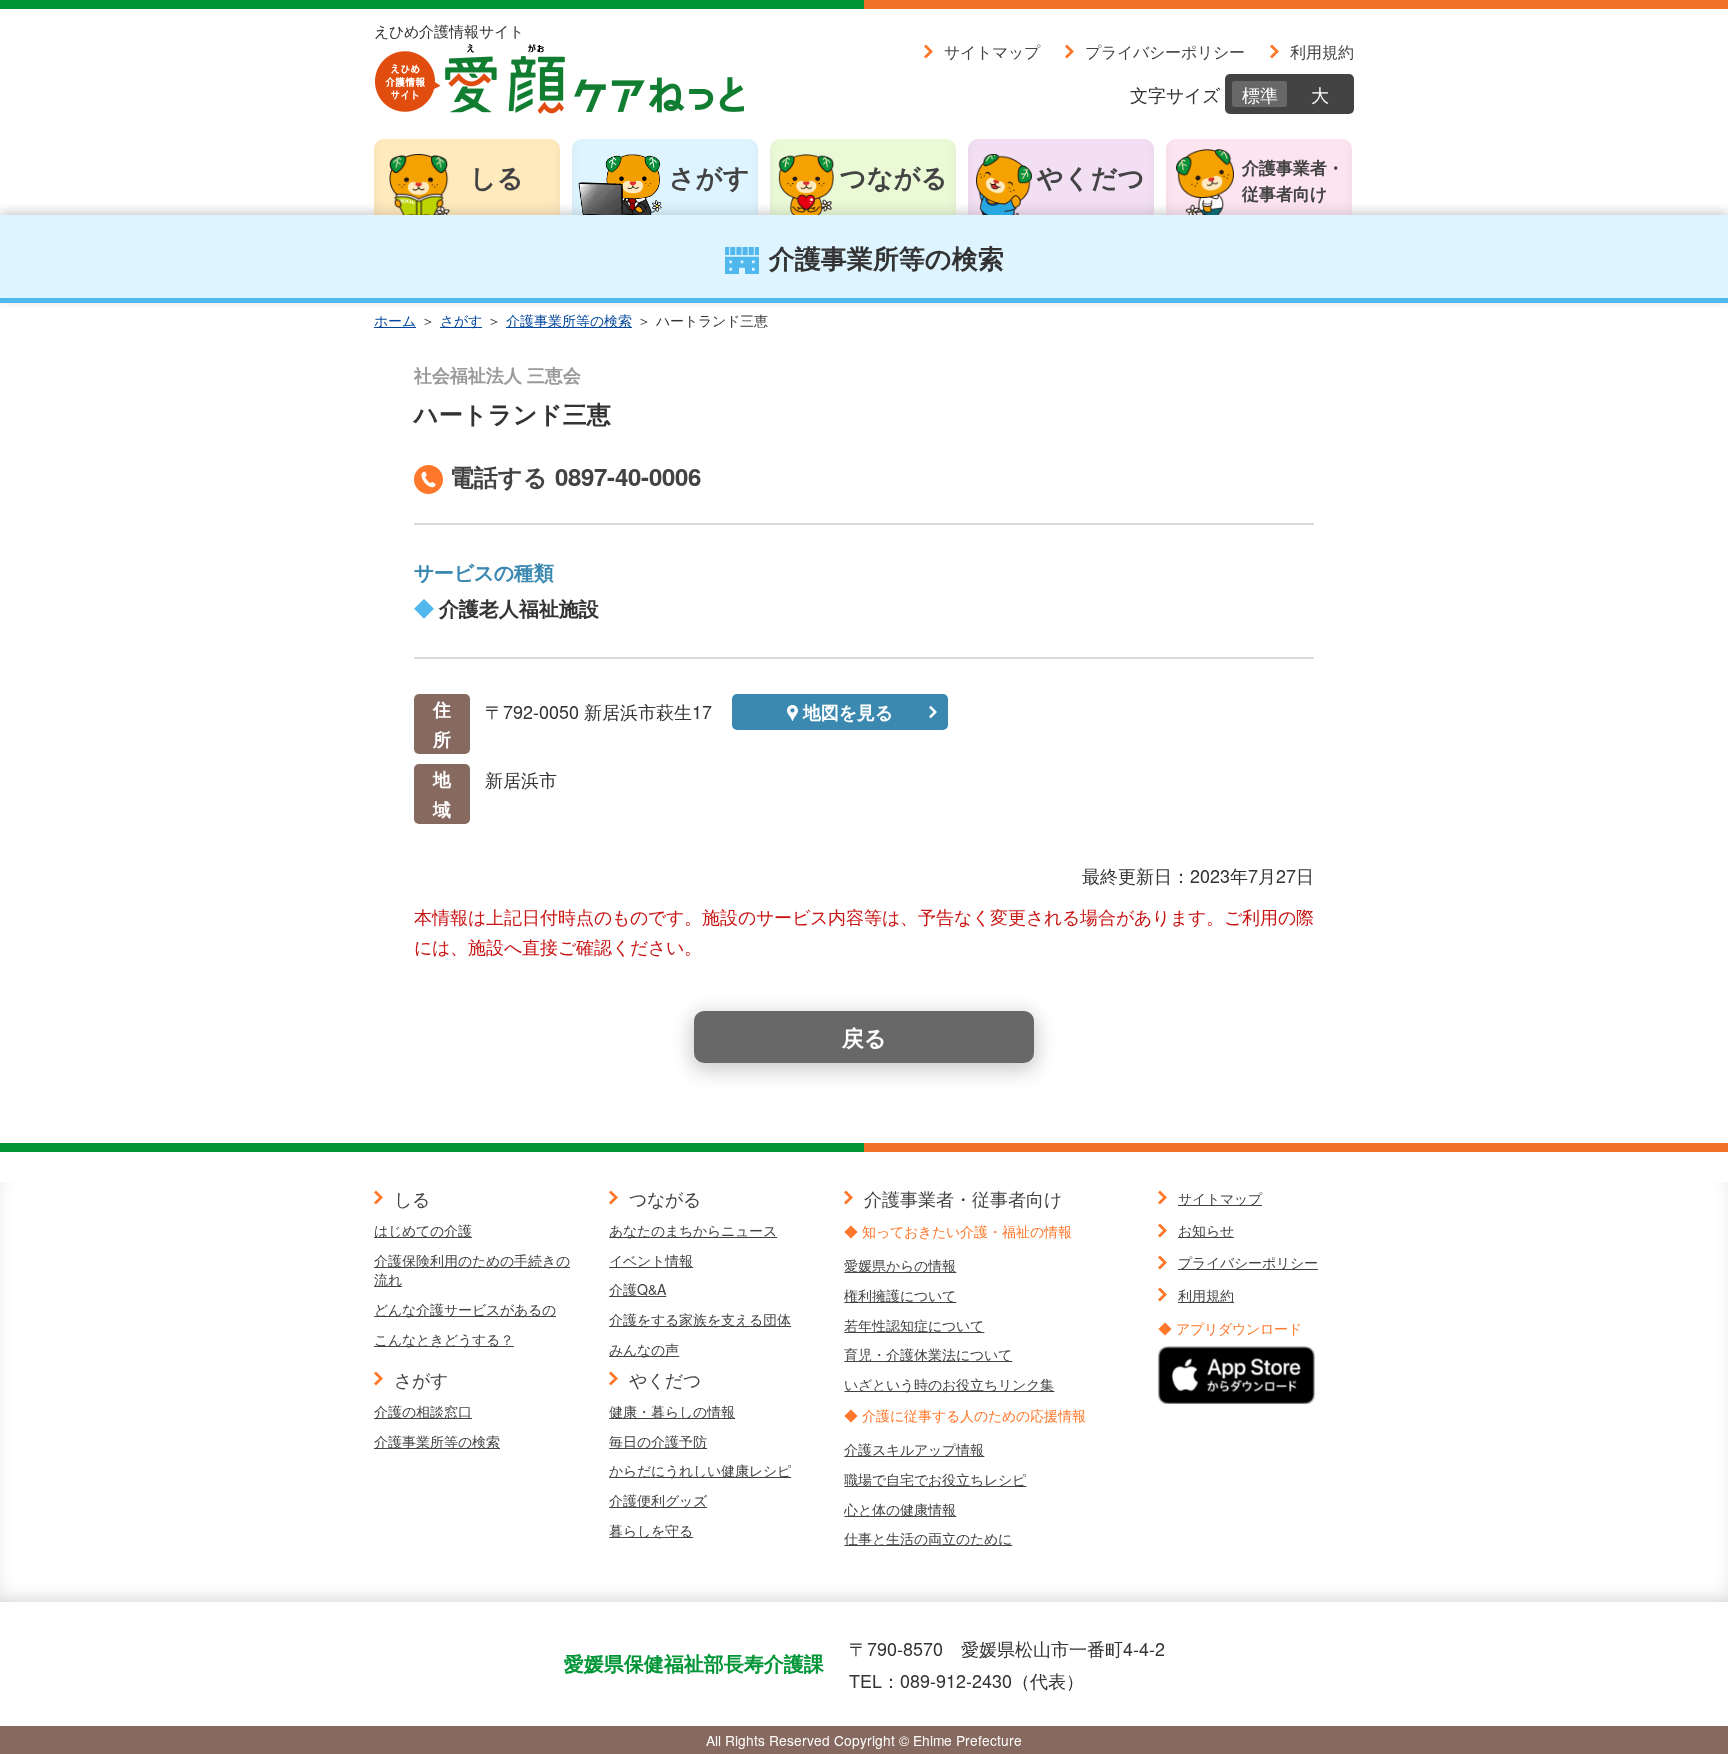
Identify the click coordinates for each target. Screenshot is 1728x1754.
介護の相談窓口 (423, 1411)
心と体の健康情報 (900, 1509)
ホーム (395, 320)
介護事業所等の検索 (569, 320)
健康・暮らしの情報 (672, 1411)
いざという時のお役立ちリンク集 (949, 1384)
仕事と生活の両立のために (928, 1538)
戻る (864, 1037)
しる (497, 176)
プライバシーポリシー (1165, 51)
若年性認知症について (914, 1325)
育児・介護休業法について (928, 1354)
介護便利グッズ (658, 1500)
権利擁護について (900, 1295)
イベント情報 (651, 1260)
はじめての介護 (423, 1230)
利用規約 (1322, 51)
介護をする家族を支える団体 (700, 1319)
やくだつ (1091, 176)
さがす (709, 176)
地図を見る (848, 712)
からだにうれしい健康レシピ (700, 1470)
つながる (894, 176)
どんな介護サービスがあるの (465, 1309)
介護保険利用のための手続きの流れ (472, 1270)
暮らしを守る (651, 1530)
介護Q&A (637, 1289)
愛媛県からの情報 (900, 1265)
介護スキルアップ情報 (914, 1449)
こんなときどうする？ (444, 1339)
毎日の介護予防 (658, 1441)
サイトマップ (992, 51)
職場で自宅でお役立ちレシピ (935, 1479)
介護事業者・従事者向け (1293, 180)
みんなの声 (644, 1349)
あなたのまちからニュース (693, 1230)
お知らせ (1206, 1230)
